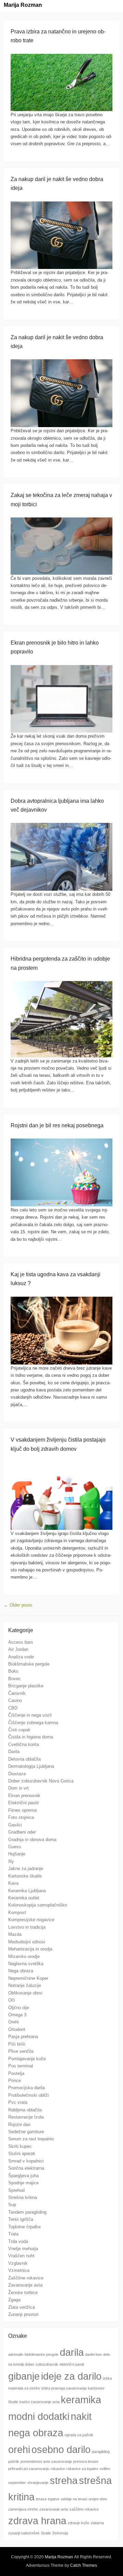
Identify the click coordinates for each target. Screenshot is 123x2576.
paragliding (101, 2452)
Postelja (16, 2073)
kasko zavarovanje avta (39, 2402)
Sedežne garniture (26, 2132)
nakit (81, 2416)
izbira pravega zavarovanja (64, 2388)
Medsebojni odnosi (27, 1942)
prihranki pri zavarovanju (29, 2469)
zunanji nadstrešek (24, 2533)
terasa (41, 2499)
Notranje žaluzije (25, 1985)
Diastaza (17, 1774)
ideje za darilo (71, 2376)
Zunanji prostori (23, 2314)
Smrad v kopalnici (26, 2161)
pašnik (14, 2461)
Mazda (15, 1934)
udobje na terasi (74, 2499)
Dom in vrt (18, 1788)
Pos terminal (21, 2066)
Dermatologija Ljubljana (31, 1766)
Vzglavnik (18, 2263)
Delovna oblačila (24, 1759)
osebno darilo (61, 2449)
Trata (13, 2234)
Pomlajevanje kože (27, 2059)
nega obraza (36, 2433)
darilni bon (93, 2354)
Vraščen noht (21, 2256)
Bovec (15, 1679)
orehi (19, 2449)
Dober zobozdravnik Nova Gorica (41, 1781)
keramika (81, 2400)
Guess (15, 1847)
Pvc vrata (18, 2102)
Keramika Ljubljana (27, 1891)
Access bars (21, 1642)
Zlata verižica (22, 2307)
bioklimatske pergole (42, 2354)
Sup (12, 2205)
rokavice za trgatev (82, 2469)
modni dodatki (39, 2416)
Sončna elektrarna (26, 2168)
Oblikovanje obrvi (25, 1993)
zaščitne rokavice (84, 2509)
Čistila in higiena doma (31, 1737)
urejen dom (98, 2499)
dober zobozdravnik (42, 2364)
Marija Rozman (23, 5)
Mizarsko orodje (24, 1956)
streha (64, 2480)
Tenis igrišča (21, 2219)
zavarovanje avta (54, 2509)
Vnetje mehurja (23, 2249)
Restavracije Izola (26, 2117)
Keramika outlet (24, 1898)
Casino (15, 1700)
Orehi (13, 2022)
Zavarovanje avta (25, 2285)
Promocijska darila (26, 2088)
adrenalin (16, 2354)
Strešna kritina (23, 2197)
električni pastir (72, 2364)
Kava (13, 1883)
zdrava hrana (37, 2521)
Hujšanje (17, 1854)
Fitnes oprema (22, 1810)
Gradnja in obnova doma (32, 1840)
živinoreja (60, 2533)
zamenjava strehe (23, 2509)
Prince (15, 2081)
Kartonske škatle (25, 1876)
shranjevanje (38, 2483)
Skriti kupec (20, 2146)
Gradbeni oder (22, 1832)
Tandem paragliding (27, 2212)
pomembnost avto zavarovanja (46, 2461)
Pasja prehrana (23, 2037)
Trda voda (18, 2241)
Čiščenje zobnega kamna (33, 1723)
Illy (11, 1861)
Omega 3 (17, 2015)
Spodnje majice (23, 2183)
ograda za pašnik (79, 2435)
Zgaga (14, 2300)
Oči (12, 2000)
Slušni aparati (22, 2153)
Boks (13, 1671)
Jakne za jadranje (26, 1869)
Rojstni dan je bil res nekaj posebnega (57, 1125)
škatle (46, 2533)
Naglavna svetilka (26, 1964)
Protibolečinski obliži (29, 2095)
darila (72, 2352)
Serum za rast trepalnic (31, 2139)
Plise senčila (21, 2051)
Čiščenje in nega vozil (30, 1715)
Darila (14, 1752)
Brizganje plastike (26, 1686)
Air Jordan (18, 1649)
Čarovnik (17, 1693)
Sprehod (16, 2190)
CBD (13, 1708)
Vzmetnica (19, 2270)
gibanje (24, 2376)
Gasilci (15, 1825)
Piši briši (17, 2044)
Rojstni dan (19, 2125)
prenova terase (86, 2461)
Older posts (18, 1605)
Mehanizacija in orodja (30, 1949)
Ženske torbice (23, 2293)
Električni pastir (24, 1803)
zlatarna (97, 2523)
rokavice (58, 2469)
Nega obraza (21, 1971)
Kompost (17, 1912)
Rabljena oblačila (25, 2110)
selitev (105, 2469)
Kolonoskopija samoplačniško (38, 1905)
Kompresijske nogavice (31, 1920)
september (17, 2483)
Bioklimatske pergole (29, 1664)
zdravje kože (78, 2523)
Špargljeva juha (23, 2176)
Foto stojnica (21, 1817)
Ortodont (17, 2029)
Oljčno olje (19, 2008)
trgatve (54, 2499)
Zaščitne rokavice (26, 2278)
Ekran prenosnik (24, 1796)
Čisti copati (19, 1730)
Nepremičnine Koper (28, 1978)
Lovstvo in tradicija (27, 1927)
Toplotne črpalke (24, 2227)
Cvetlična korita (24, 1744)
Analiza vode (21, 1657)
